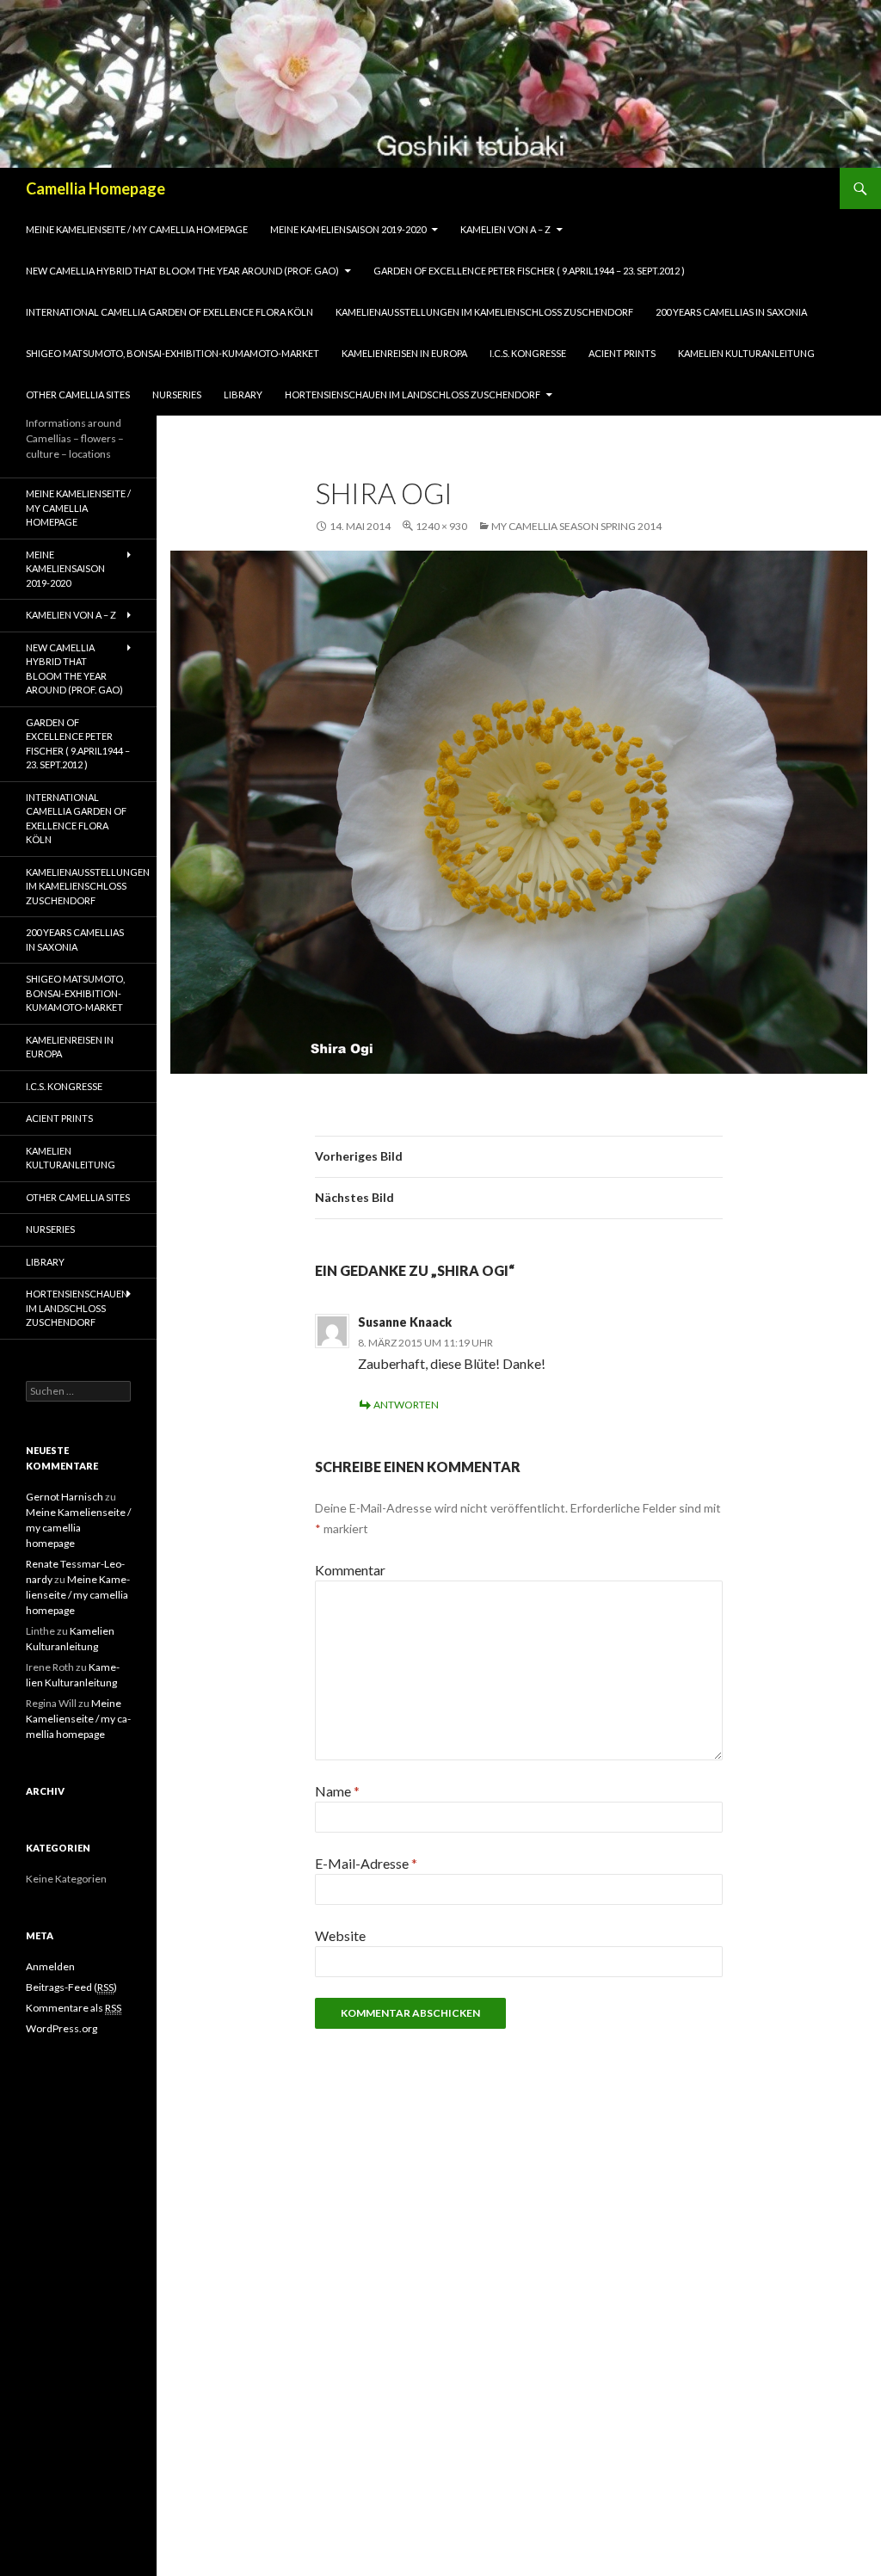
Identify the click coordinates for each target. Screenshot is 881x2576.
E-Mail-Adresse (366, 1863)
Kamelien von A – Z (505, 229)
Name (337, 1791)
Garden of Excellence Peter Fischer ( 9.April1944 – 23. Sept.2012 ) (529, 271)
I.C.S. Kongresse (528, 353)
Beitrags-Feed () (71, 1987)
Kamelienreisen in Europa (404, 353)
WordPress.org (62, 2028)
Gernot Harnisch (65, 1497)
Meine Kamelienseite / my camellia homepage (137, 229)
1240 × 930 (441, 526)
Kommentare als (74, 2008)
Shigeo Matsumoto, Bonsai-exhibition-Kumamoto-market (173, 353)
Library (243, 394)
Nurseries (177, 394)
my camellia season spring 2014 (576, 526)
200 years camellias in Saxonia (731, 312)
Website (340, 1935)
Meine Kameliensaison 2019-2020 (348, 229)
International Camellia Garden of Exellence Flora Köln (169, 312)
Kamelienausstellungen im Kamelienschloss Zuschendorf (484, 312)
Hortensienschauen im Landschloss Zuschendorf (413, 394)
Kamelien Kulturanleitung (746, 353)
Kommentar (350, 1570)
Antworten (406, 1405)
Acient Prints (622, 353)
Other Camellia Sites (78, 394)
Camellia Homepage (95, 188)
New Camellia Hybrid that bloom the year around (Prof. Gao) (182, 271)
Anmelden (50, 1966)
